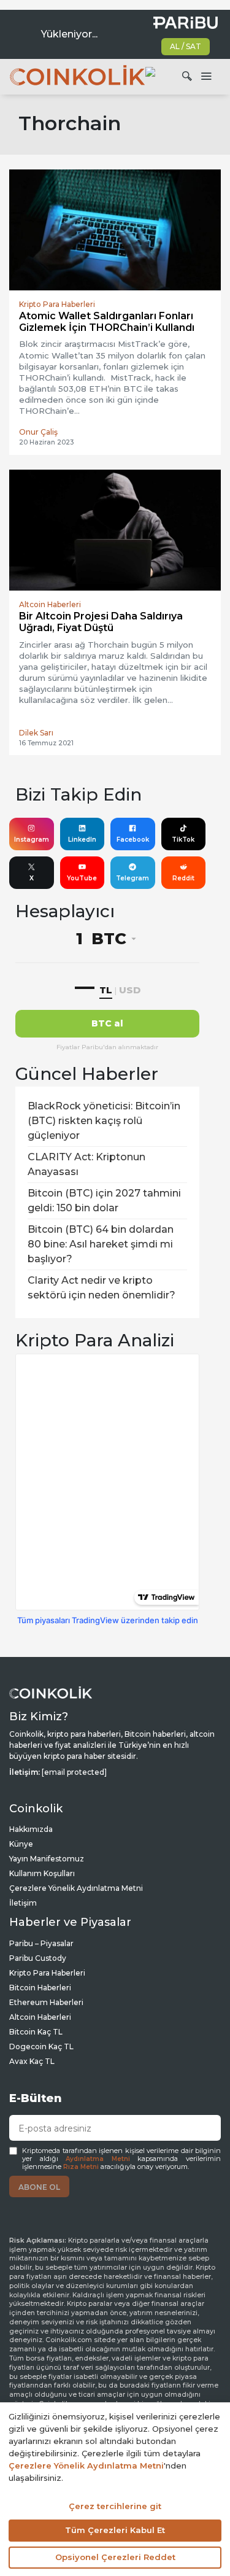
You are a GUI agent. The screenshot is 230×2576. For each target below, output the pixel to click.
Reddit (183, 878)
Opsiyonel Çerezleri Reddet (115, 2557)
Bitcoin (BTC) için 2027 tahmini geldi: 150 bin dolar (104, 1201)
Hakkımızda (31, 1829)
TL (106, 990)
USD (130, 990)
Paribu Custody (38, 1958)
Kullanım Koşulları (42, 1873)
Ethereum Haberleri (46, 2002)
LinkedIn (82, 840)
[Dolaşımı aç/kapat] (206, 77)
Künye (21, 1844)
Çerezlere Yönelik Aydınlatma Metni (76, 1888)
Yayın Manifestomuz (47, 1859)
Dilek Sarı (36, 733)
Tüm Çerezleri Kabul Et (115, 2530)
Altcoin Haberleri (40, 2017)
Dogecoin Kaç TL (41, 2046)
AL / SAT (186, 46)
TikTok (183, 840)
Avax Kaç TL (32, 2061)
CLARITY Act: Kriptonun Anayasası (86, 1164)
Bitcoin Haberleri (40, 1988)
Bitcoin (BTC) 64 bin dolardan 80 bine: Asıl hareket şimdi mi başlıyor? (101, 1244)
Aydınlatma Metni (98, 2159)
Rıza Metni (81, 2167)
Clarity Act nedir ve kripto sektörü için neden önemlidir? (102, 1288)
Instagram (32, 840)
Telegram (132, 878)
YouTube (82, 878)
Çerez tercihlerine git (115, 2506)
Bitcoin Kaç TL (36, 2032)
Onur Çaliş (38, 432)
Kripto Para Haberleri (47, 1973)
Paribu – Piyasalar (41, 1943)
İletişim (23, 1903)
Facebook (133, 840)
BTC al (107, 1023)
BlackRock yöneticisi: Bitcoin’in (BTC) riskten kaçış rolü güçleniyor (104, 1121)
